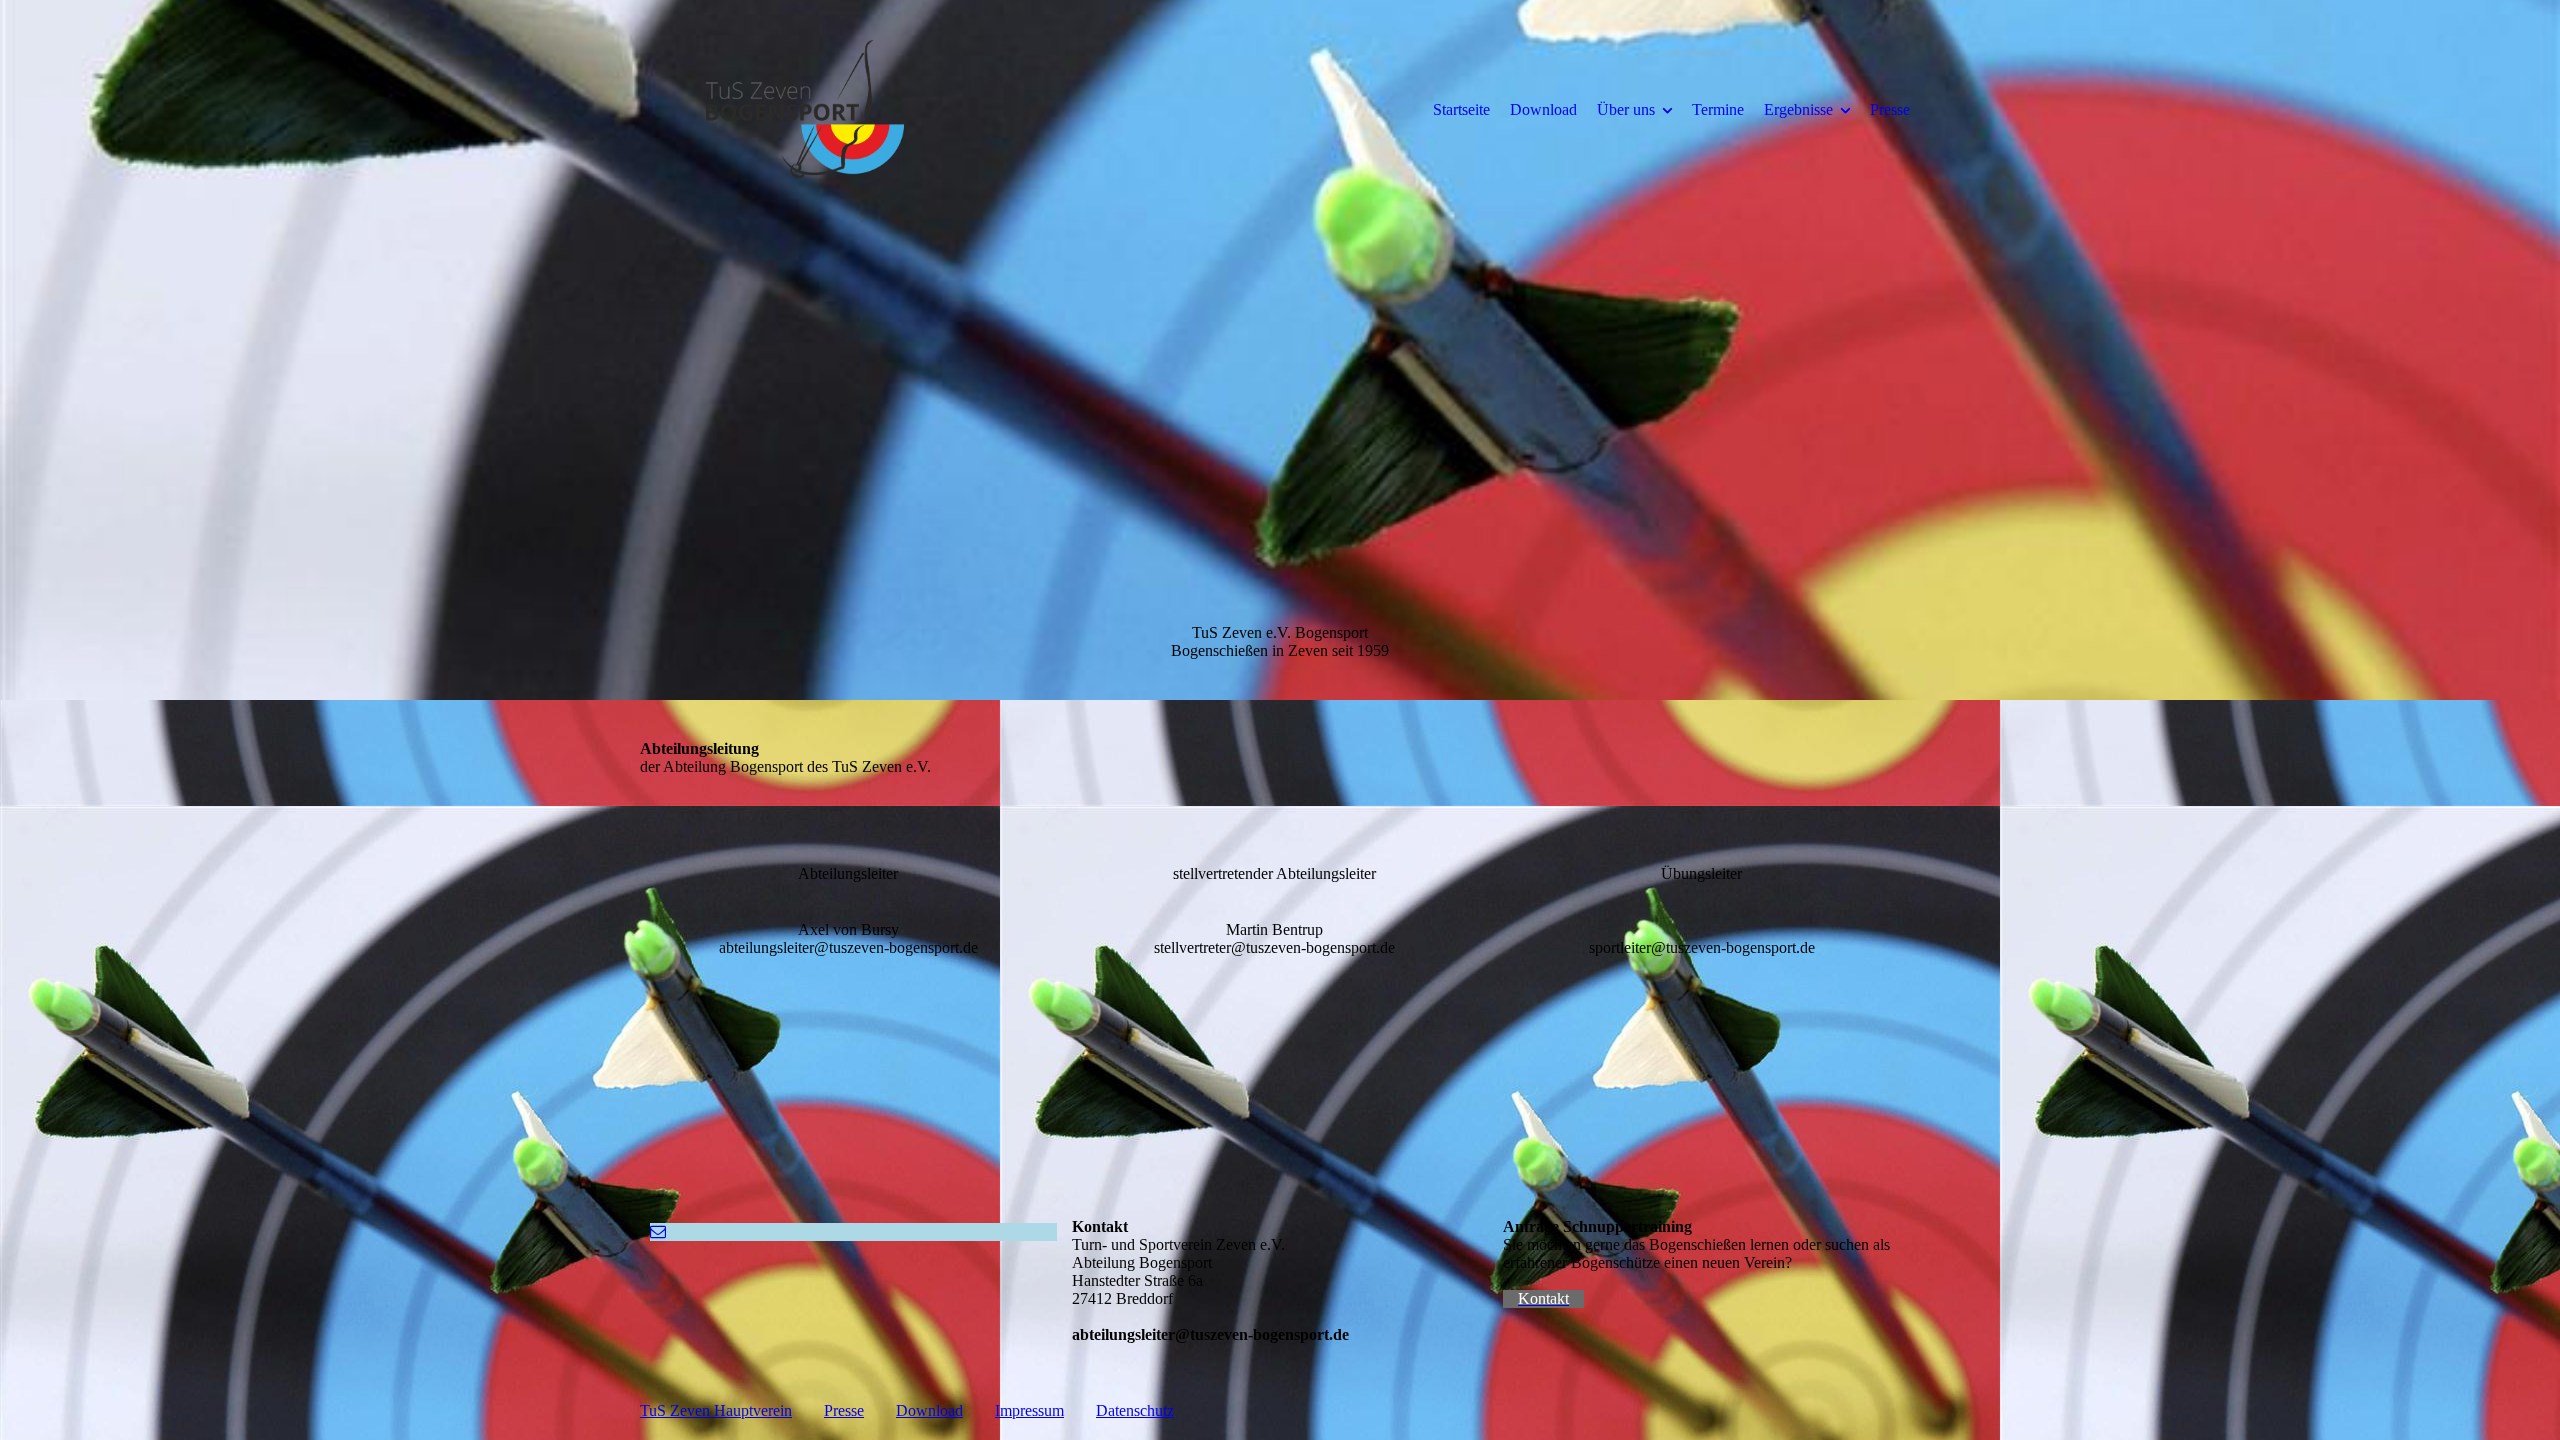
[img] (805, 109)
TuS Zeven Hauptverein (716, 1410)
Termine (1718, 109)
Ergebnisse (1798, 109)
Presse (1890, 109)
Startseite (1461, 109)
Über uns (1626, 109)
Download (1543, 109)
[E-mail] (658, 1231)
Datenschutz (1135, 1410)
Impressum (1029, 1410)
